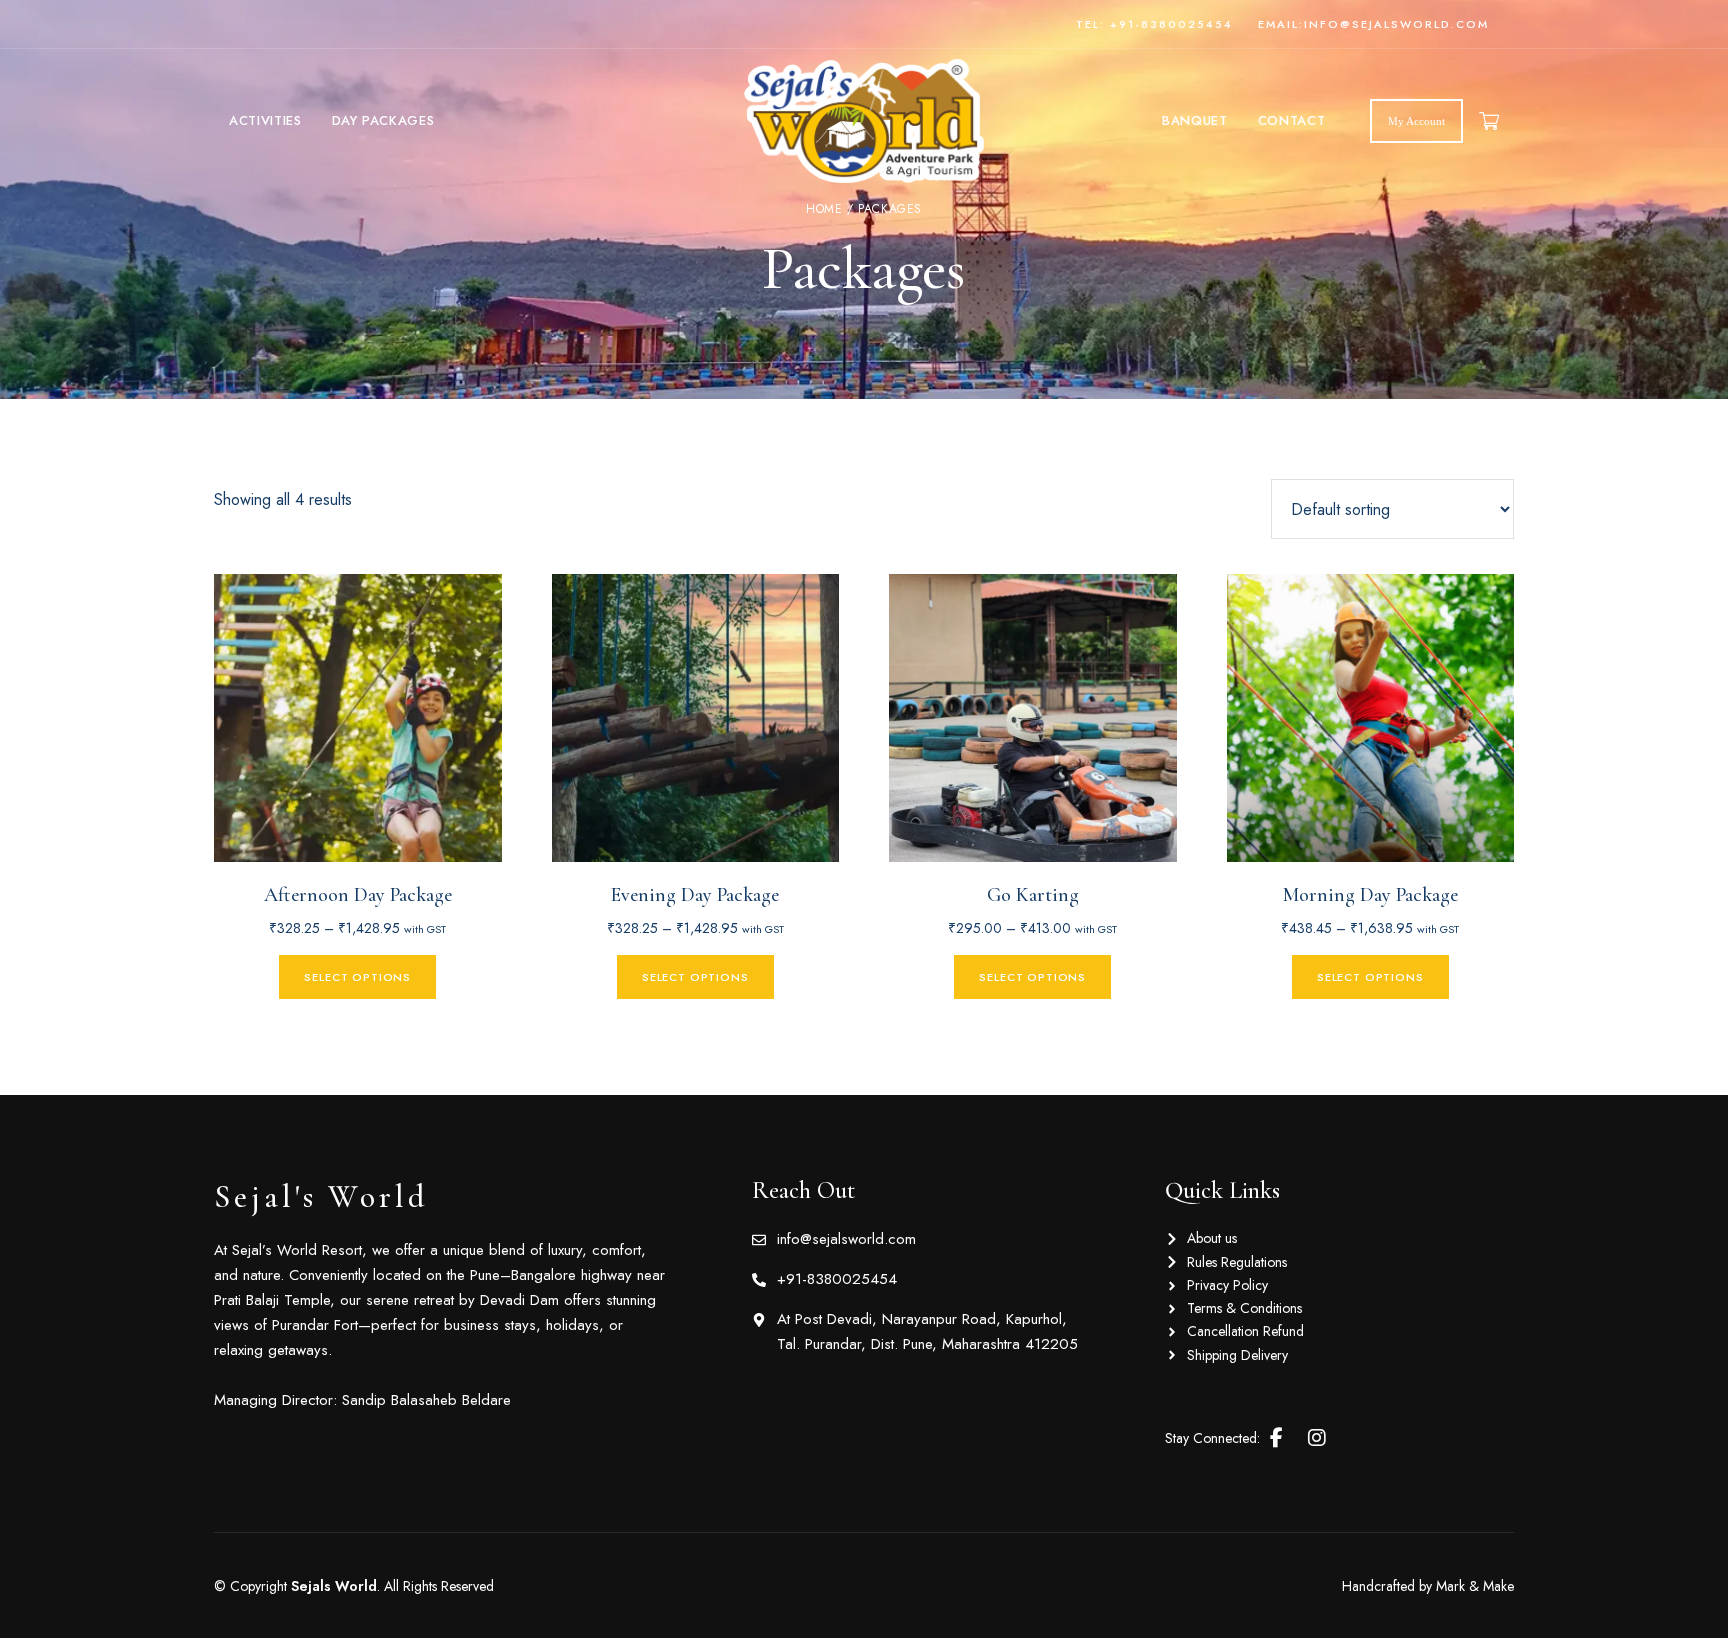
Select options (357, 977)
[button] (1416, 121)
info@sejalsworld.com (1396, 24)
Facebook (1276, 1438)
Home (824, 209)
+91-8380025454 (1171, 24)
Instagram (1317, 1438)
